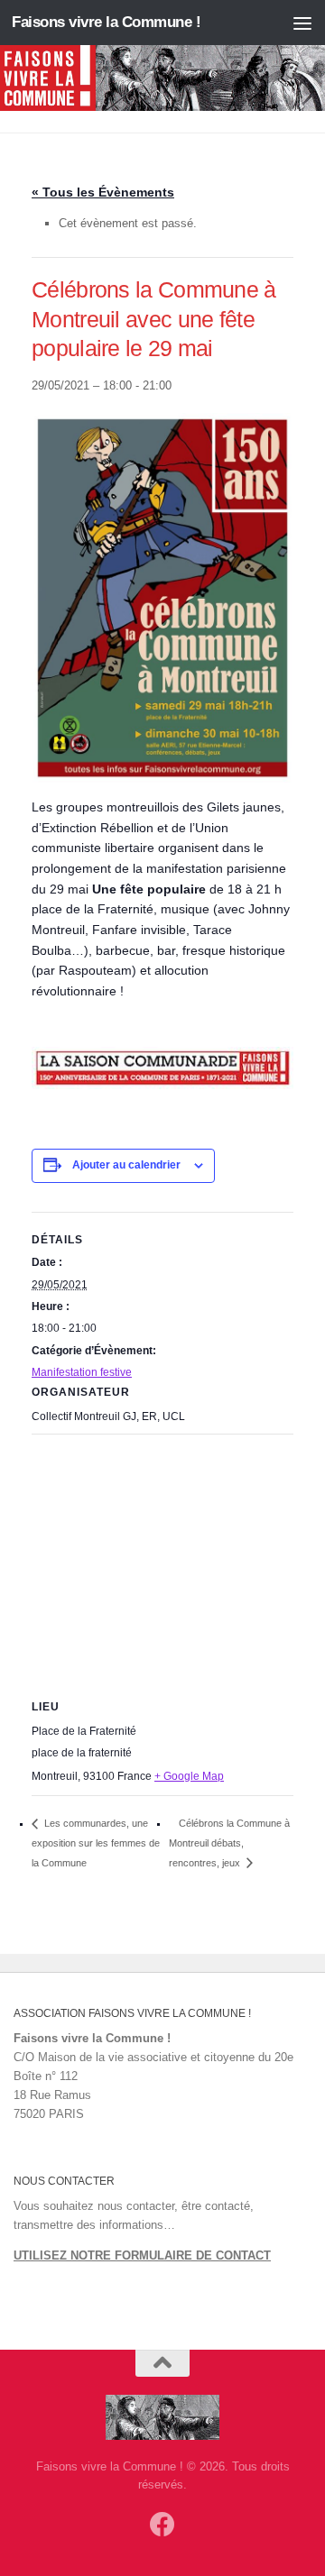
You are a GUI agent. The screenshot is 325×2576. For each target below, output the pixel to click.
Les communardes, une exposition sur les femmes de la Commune (96, 1843)
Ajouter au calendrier (126, 1165)
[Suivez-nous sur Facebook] (162, 2525)
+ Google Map (189, 1776)
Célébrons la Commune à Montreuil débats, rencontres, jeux (229, 1843)
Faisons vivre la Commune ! (106, 22)
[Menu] (302, 23)
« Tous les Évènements (103, 192)
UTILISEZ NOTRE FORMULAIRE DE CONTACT (142, 2255)
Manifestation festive (82, 1372)
